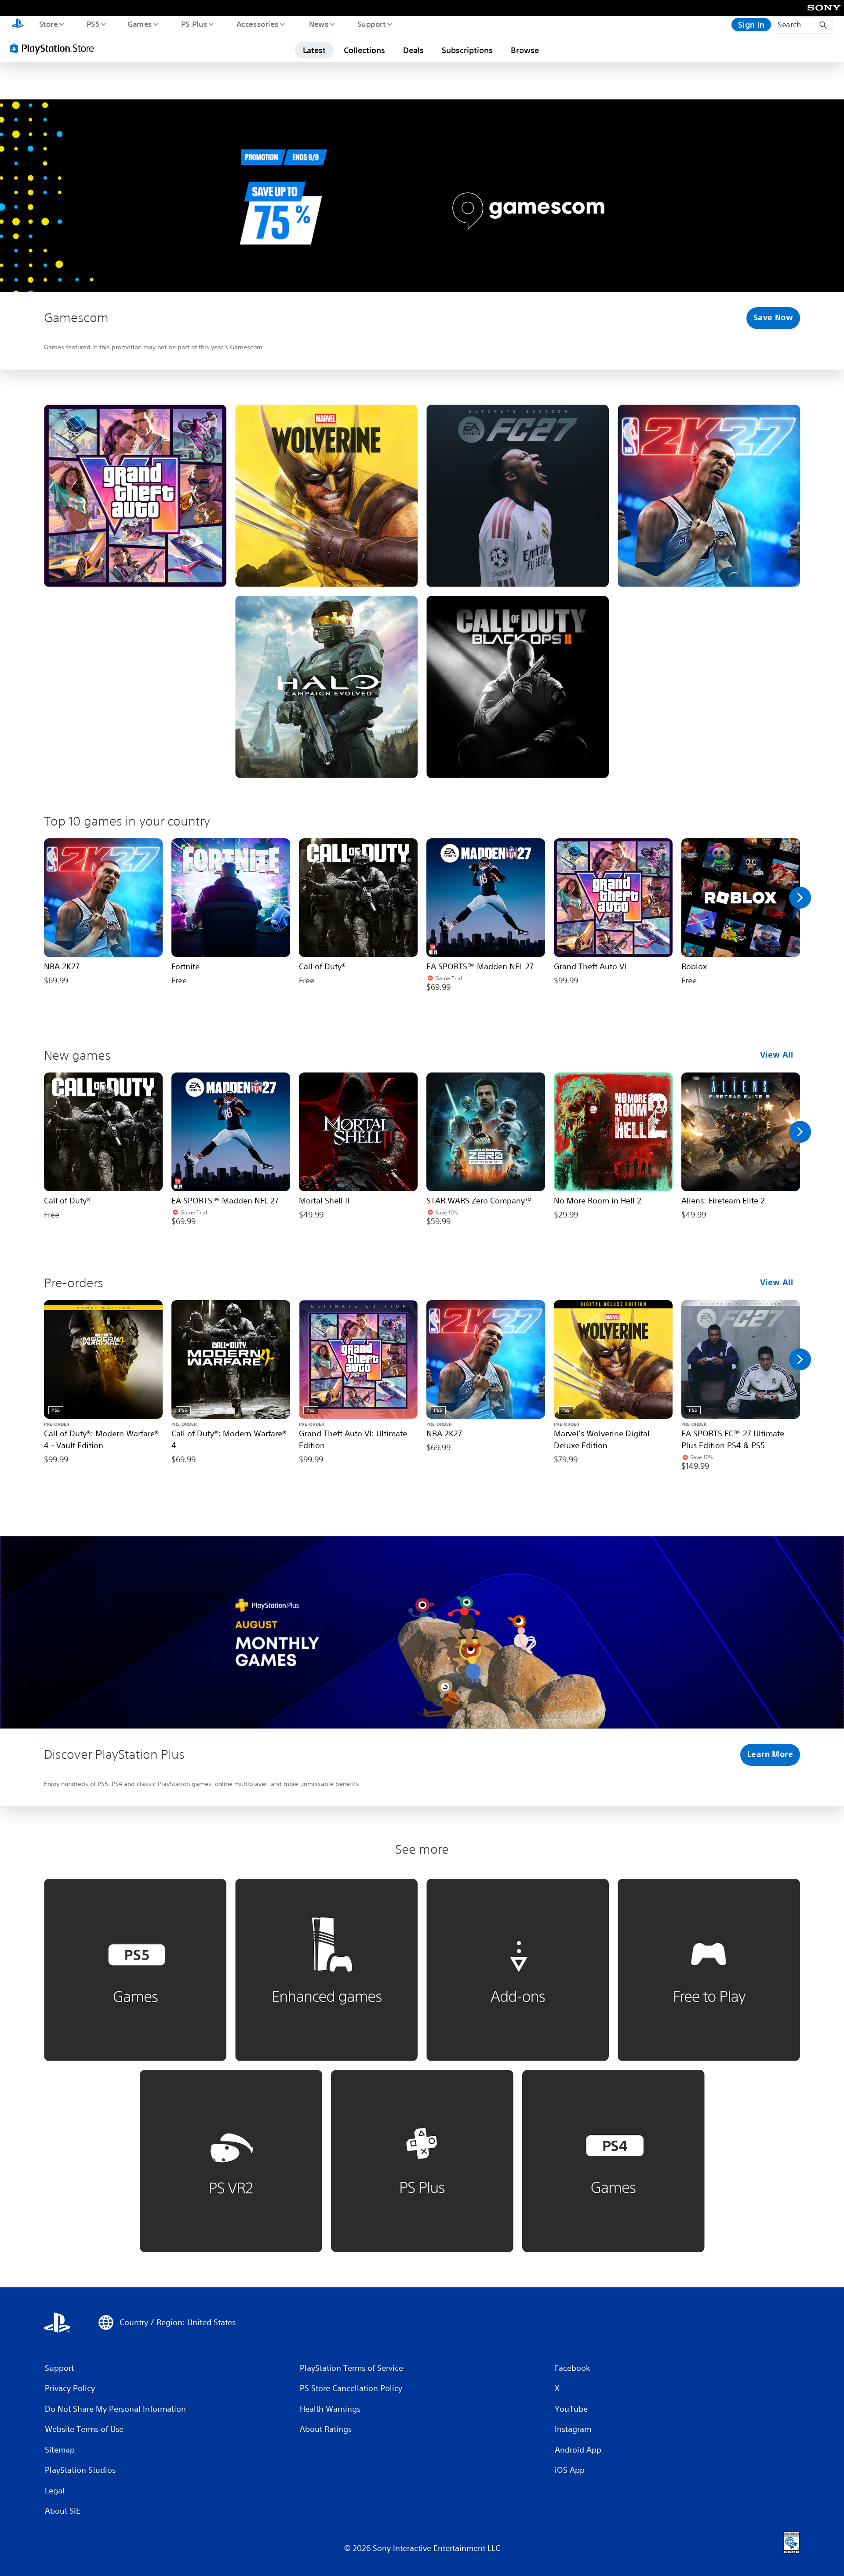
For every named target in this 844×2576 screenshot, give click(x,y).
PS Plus (194, 24)
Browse (525, 50)
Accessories (257, 24)
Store (48, 24)
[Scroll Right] (800, 898)
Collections (364, 50)
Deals (413, 50)
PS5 (93, 24)
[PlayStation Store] (55, 48)
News (319, 24)
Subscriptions (467, 50)
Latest (314, 50)
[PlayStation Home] (18, 25)
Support (371, 24)
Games (139, 24)
